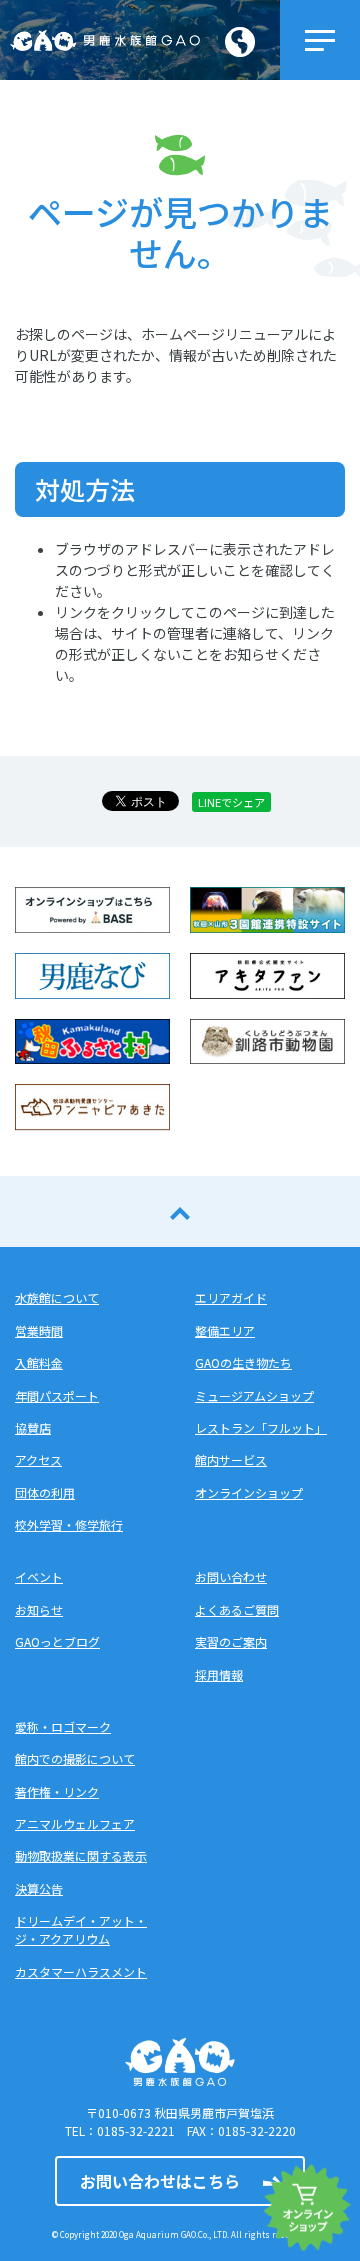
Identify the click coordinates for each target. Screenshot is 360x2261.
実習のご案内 (231, 1641)
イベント (39, 1576)
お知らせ (39, 1609)
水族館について (57, 1297)
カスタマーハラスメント (81, 1971)
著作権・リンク (57, 1791)
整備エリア (225, 1330)
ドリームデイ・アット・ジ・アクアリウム (81, 1929)
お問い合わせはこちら (160, 2181)
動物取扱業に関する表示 (81, 1855)
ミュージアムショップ (254, 1395)
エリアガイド (231, 1297)
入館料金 (39, 1362)
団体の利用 (45, 1492)
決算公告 (39, 1888)
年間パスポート (57, 1395)
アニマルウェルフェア (75, 1823)
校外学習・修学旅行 (69, 1524)
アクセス (38, 1459)
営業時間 (39, 1330)
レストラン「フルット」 (261, 1427)
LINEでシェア (231, 802)
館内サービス (231, 1459)
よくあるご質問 (237, 1609)
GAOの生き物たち (243, 1362)
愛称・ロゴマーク (63, 1726)
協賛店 (33, 1427)
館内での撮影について (75, 1758)
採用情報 (219, 1674)
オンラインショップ (249, 1492)
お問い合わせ (231, 1576)
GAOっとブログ (57, 1641)
